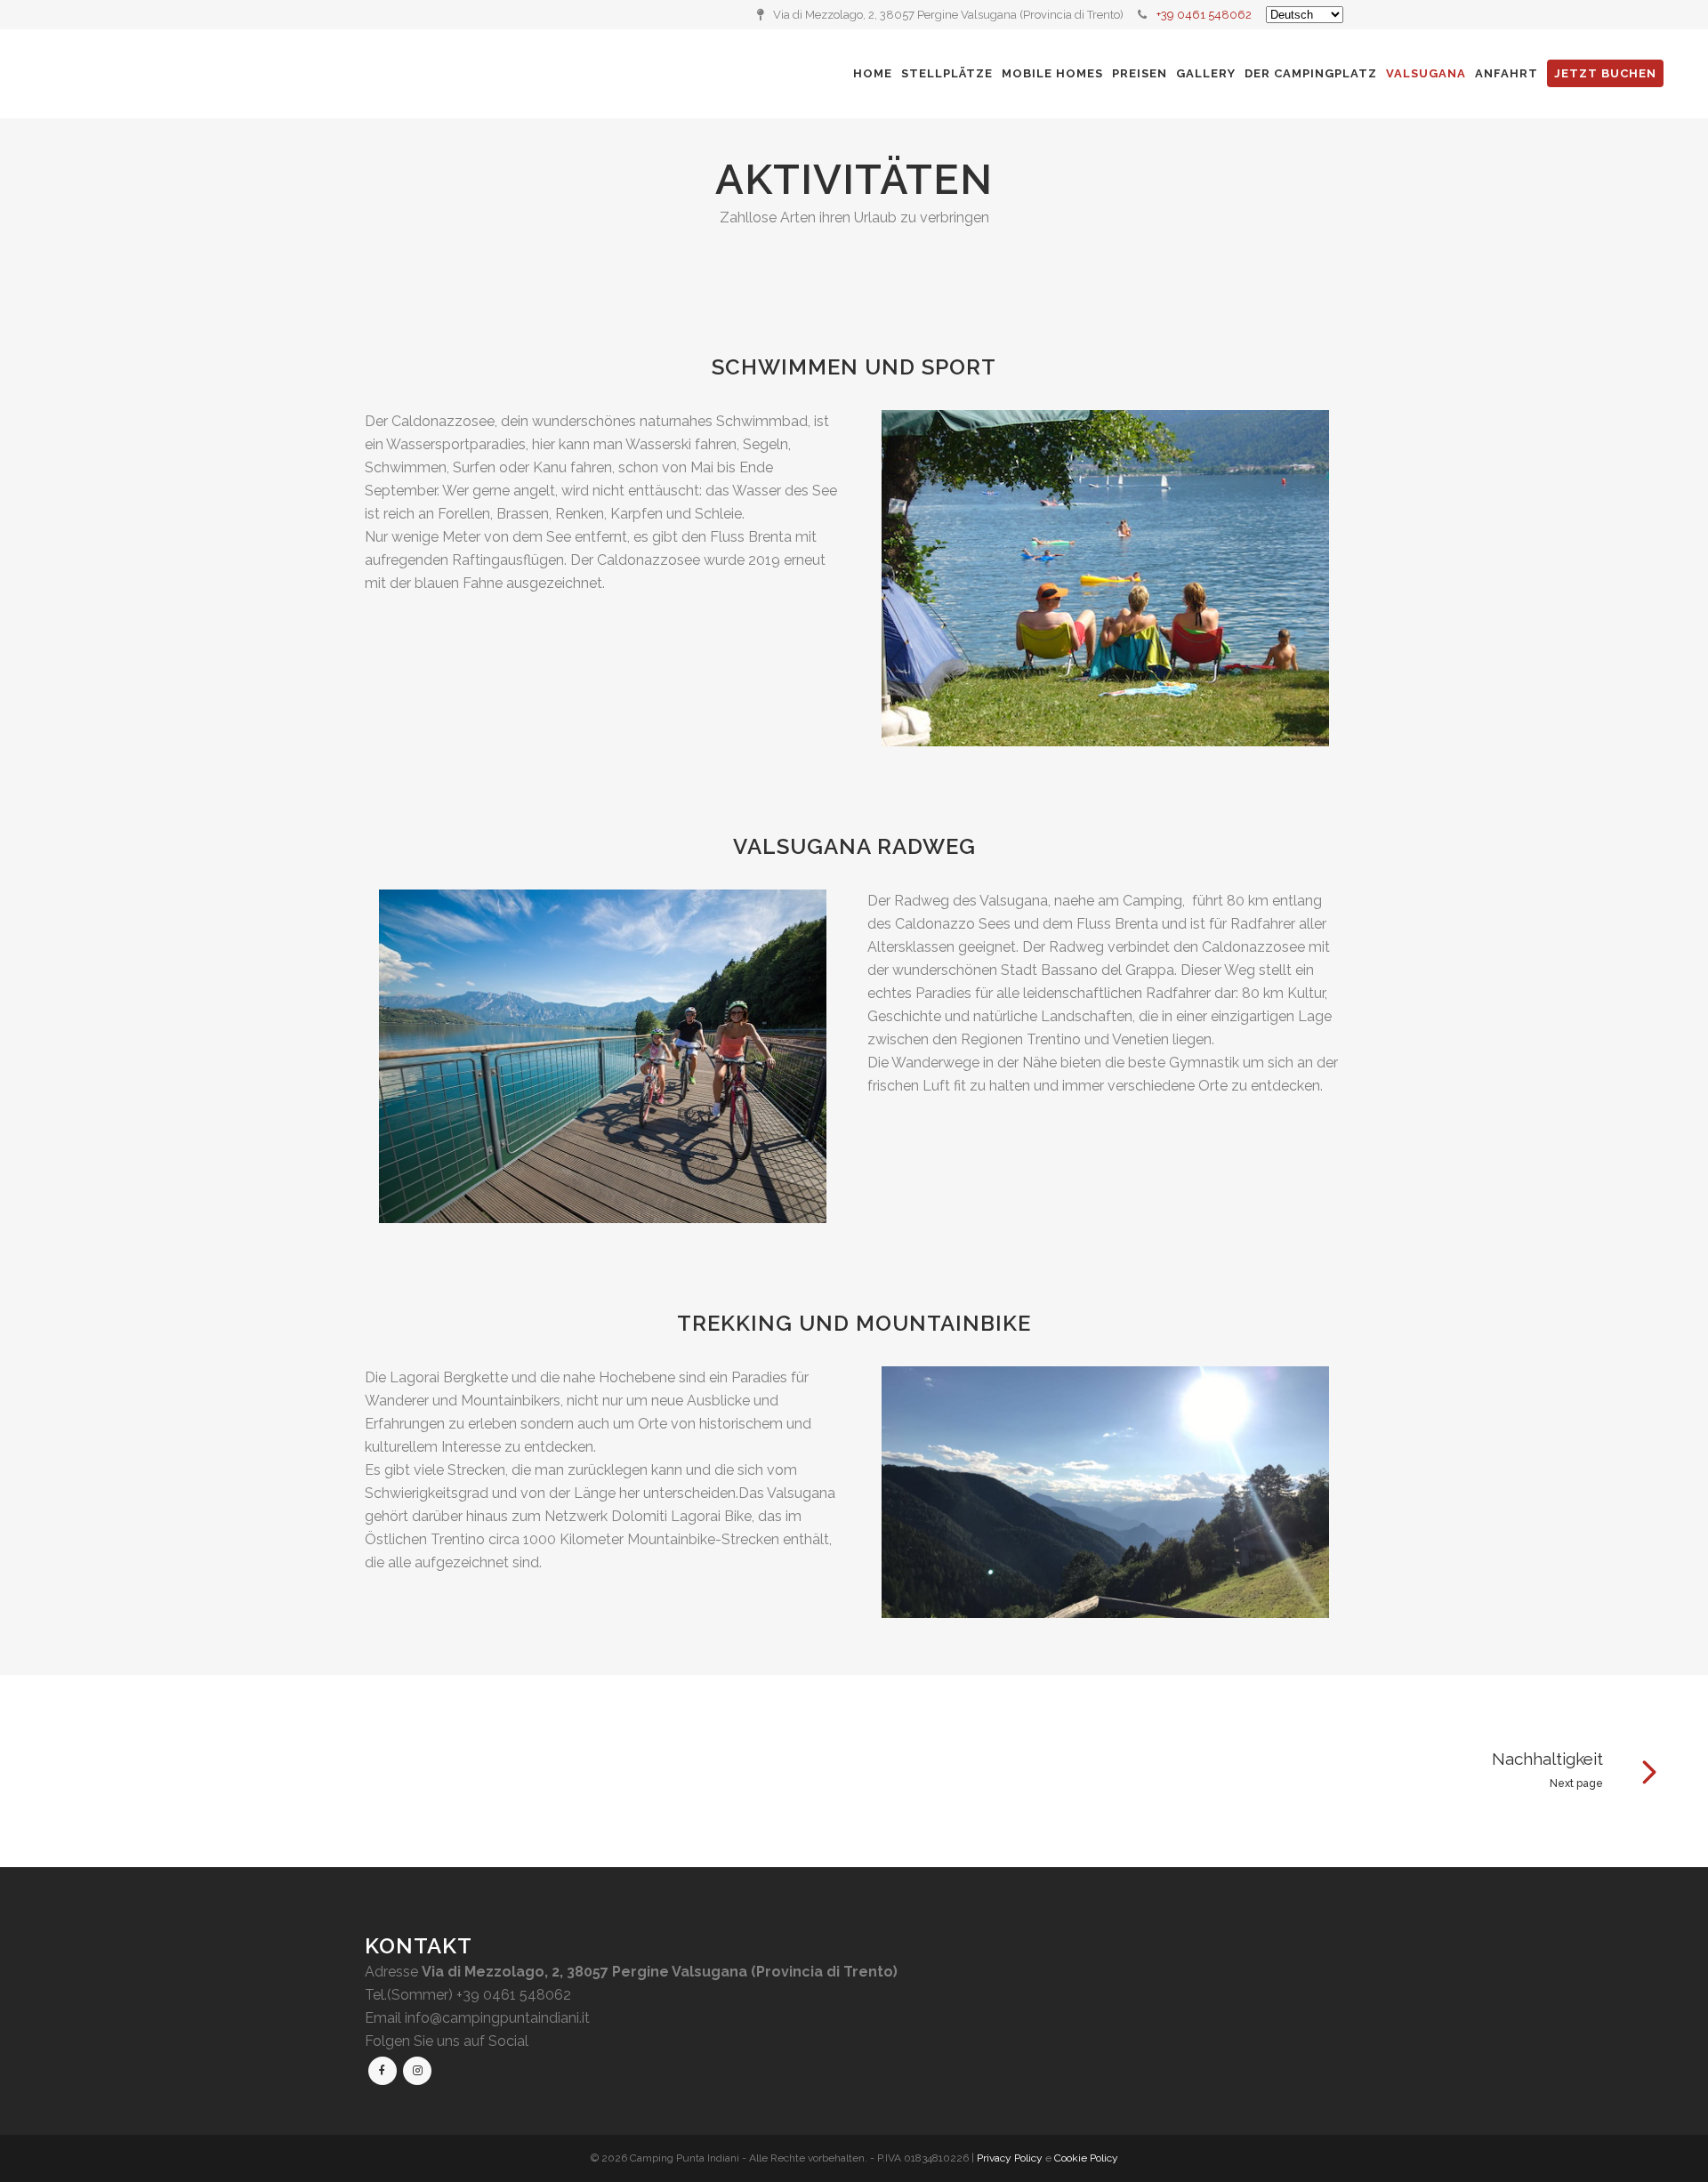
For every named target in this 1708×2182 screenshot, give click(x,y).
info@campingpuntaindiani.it (497, 2018)
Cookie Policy (1086, 2158)
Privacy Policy (1010, 2158)
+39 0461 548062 (1204, 15)
